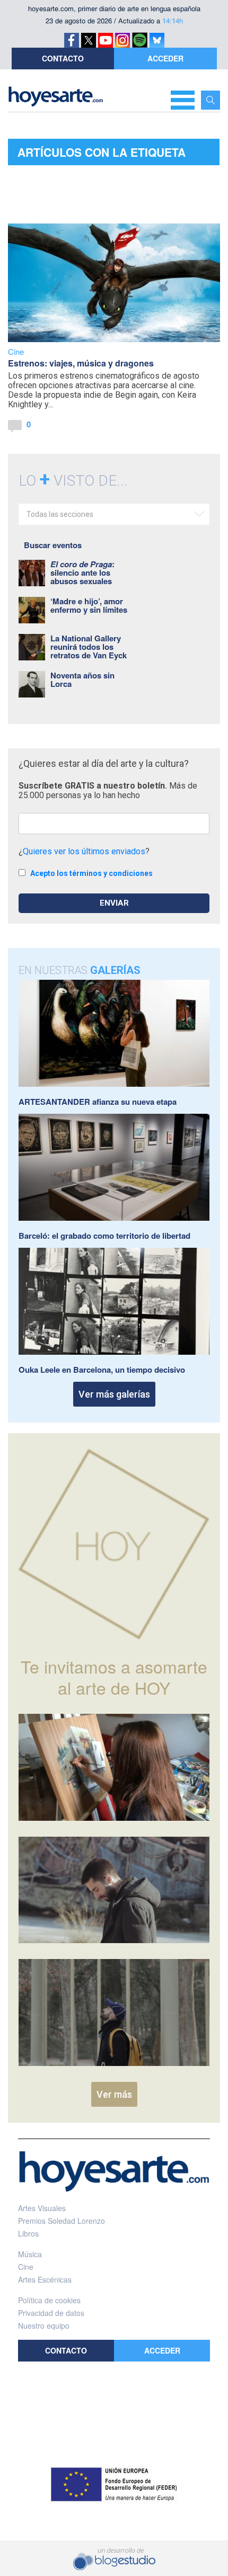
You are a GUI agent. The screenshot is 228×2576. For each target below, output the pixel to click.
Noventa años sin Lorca (82, 679)
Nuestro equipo (44, 2325)
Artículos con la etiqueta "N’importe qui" (102, 155)
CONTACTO (63, 58)
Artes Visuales (42, 2208)
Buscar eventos (53, 545)
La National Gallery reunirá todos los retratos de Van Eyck (89, 647)
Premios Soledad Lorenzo (62, 2221)
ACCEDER (165, 58)
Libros (28, 2233)
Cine (16, 351)
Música (30, 2254)
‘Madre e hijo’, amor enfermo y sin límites (89, 605)
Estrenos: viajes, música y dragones (81, 363)
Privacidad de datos (51, 2313)
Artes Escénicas (45, 2279)
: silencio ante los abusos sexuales (82, 573)
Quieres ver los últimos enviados (84, 851)
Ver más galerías (114, 1394)
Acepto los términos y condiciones (91, 873)
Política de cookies (49, 2300)
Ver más (114, 2094)
